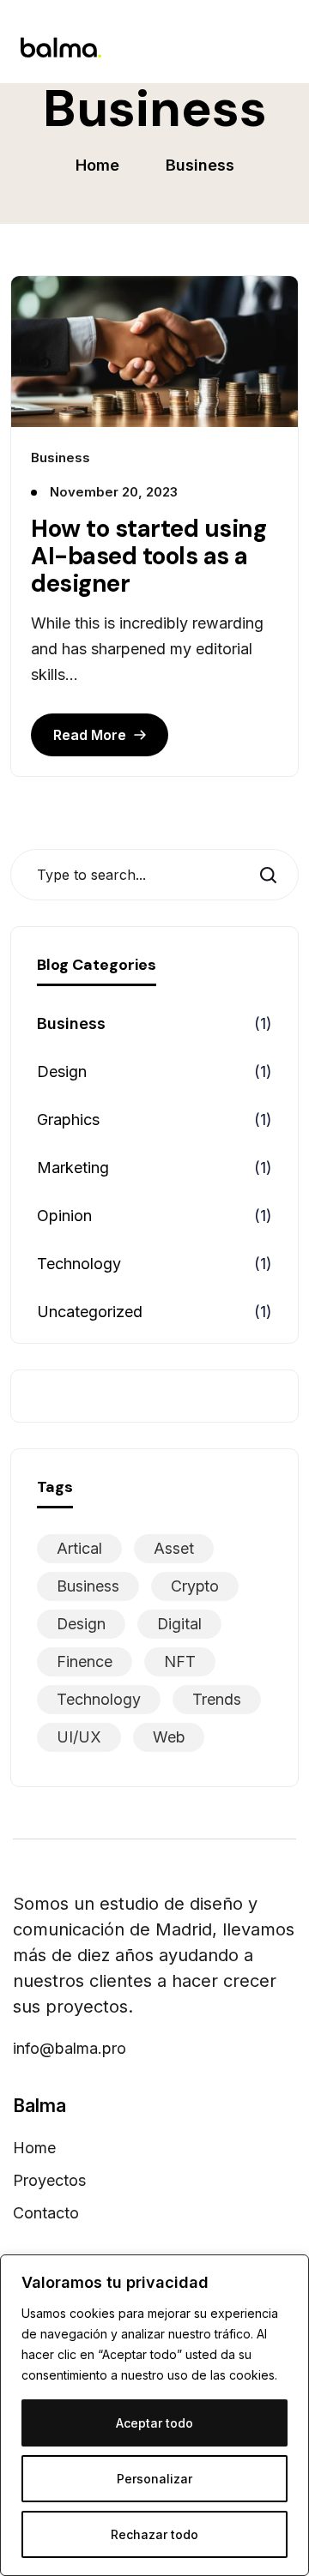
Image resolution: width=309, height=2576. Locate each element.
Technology (79, 1264)
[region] (154, 2415)
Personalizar (154, 2479)
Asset (174, 1548)
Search (274, 875)
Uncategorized (90, 1312)
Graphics (68, 1119)
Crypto (195, 1586)
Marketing (73, 1168)
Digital (179, 1624)
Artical (79, 1548)
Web (169, 1737)
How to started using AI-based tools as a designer (148, 557)
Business (71, 1023)
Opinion (64, 1216)
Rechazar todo (154, 2534)
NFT (180, 1661)
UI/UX (79, 1737)
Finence (85, 1661)
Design (62, 1071)
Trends (217, 1699)
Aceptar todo (154, 2423)
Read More (90, 735)
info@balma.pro (70, 2049)
